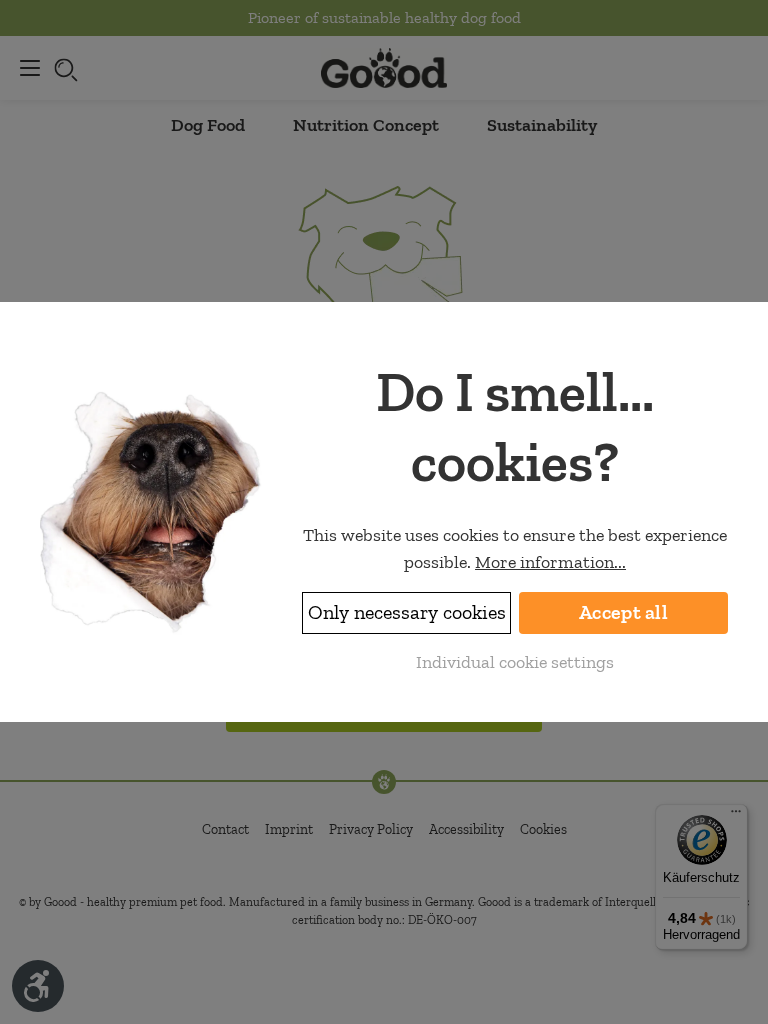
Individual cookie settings (515, 662)
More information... (550, 562)
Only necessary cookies (407, 612)
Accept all (623, 612)
